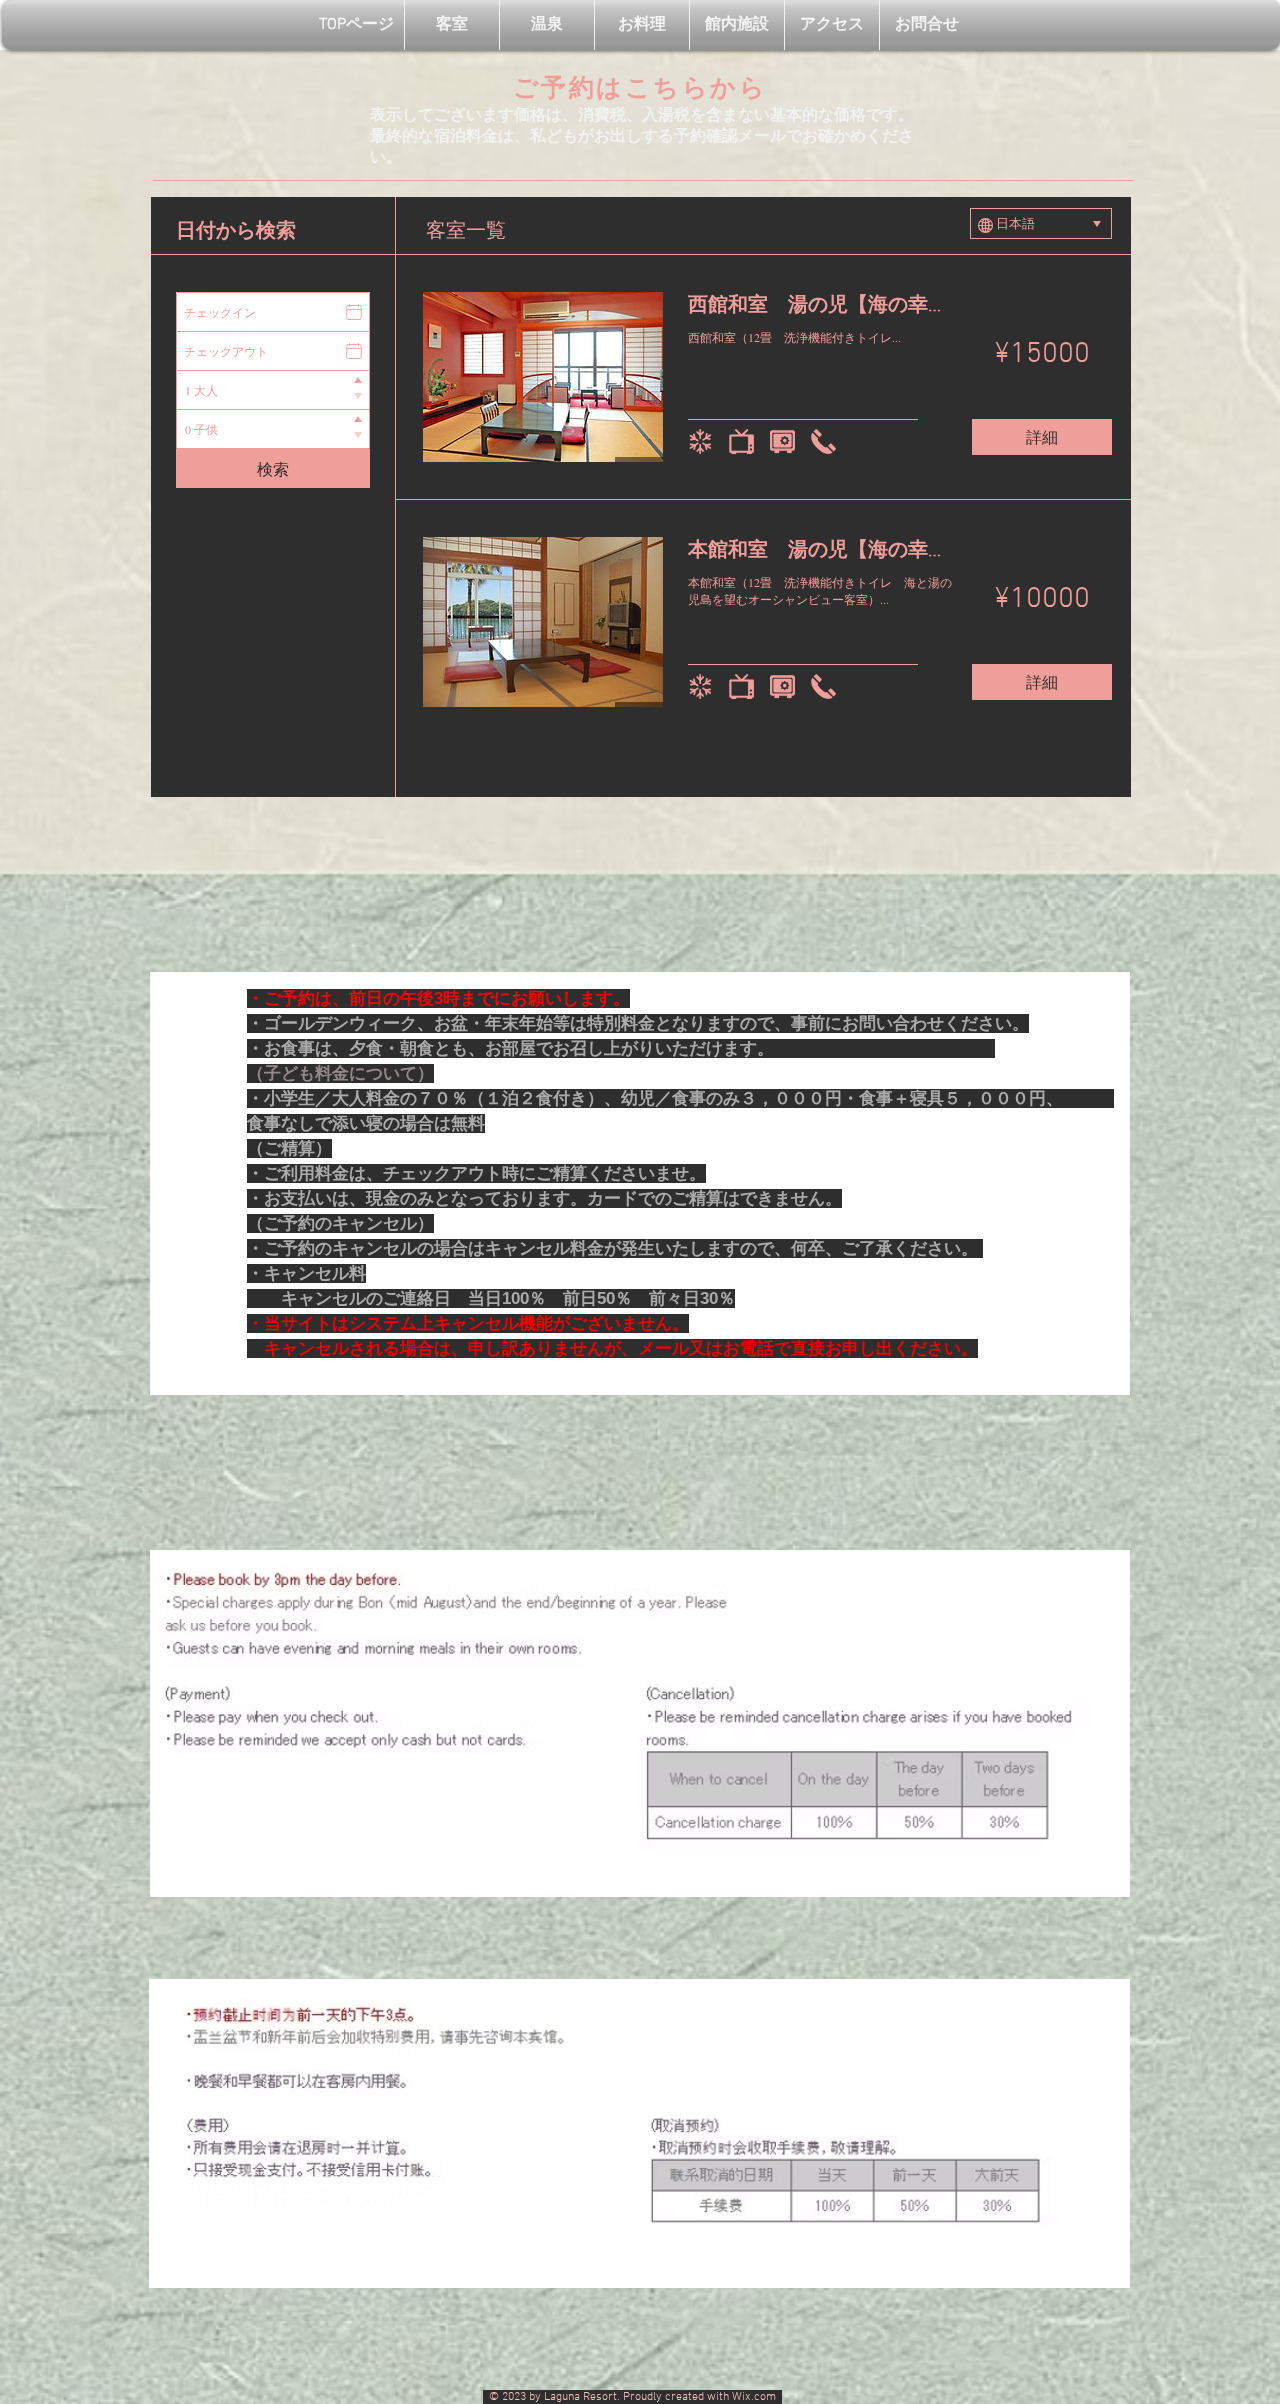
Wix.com (757, 2397)
